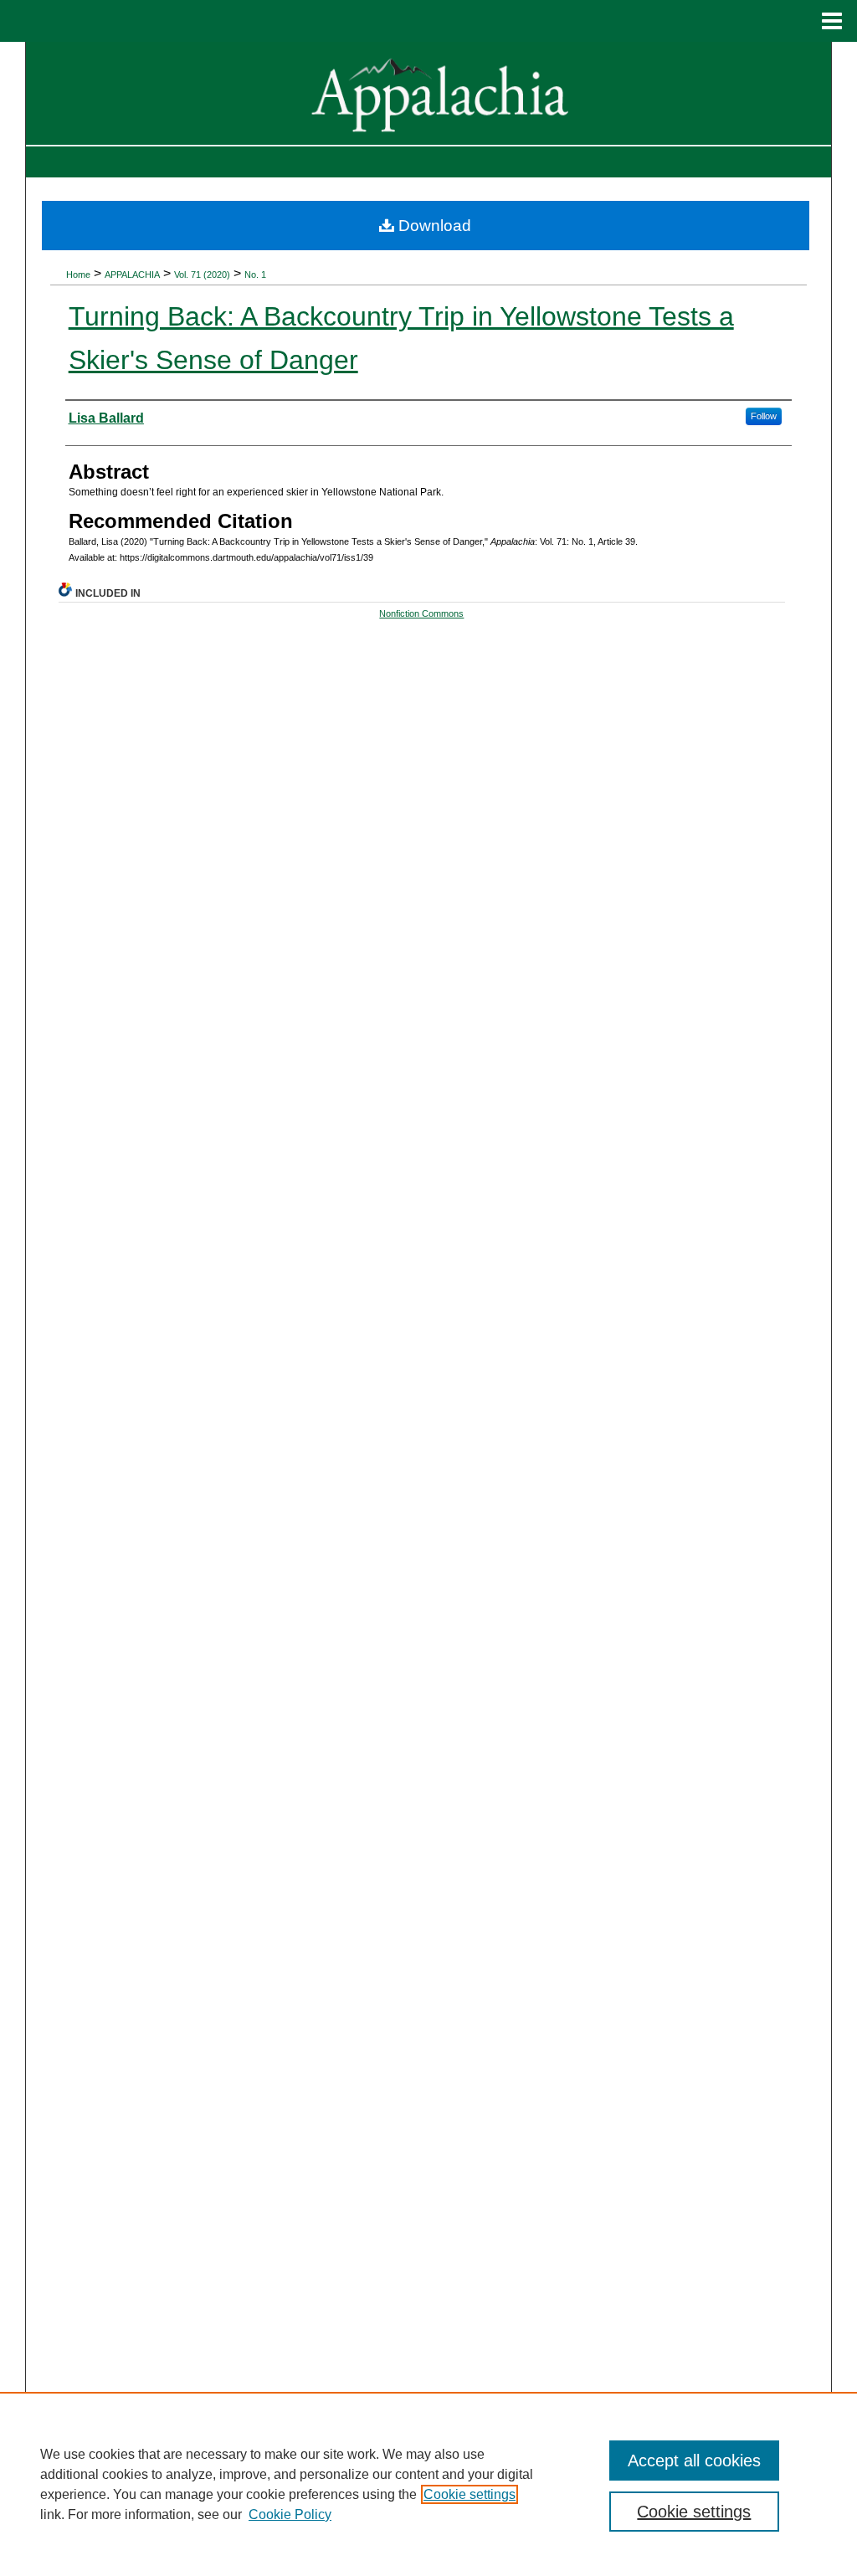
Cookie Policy (290, 2514)
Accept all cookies (694, 2461)
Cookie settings (470, 2494)
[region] (428, 2484)
